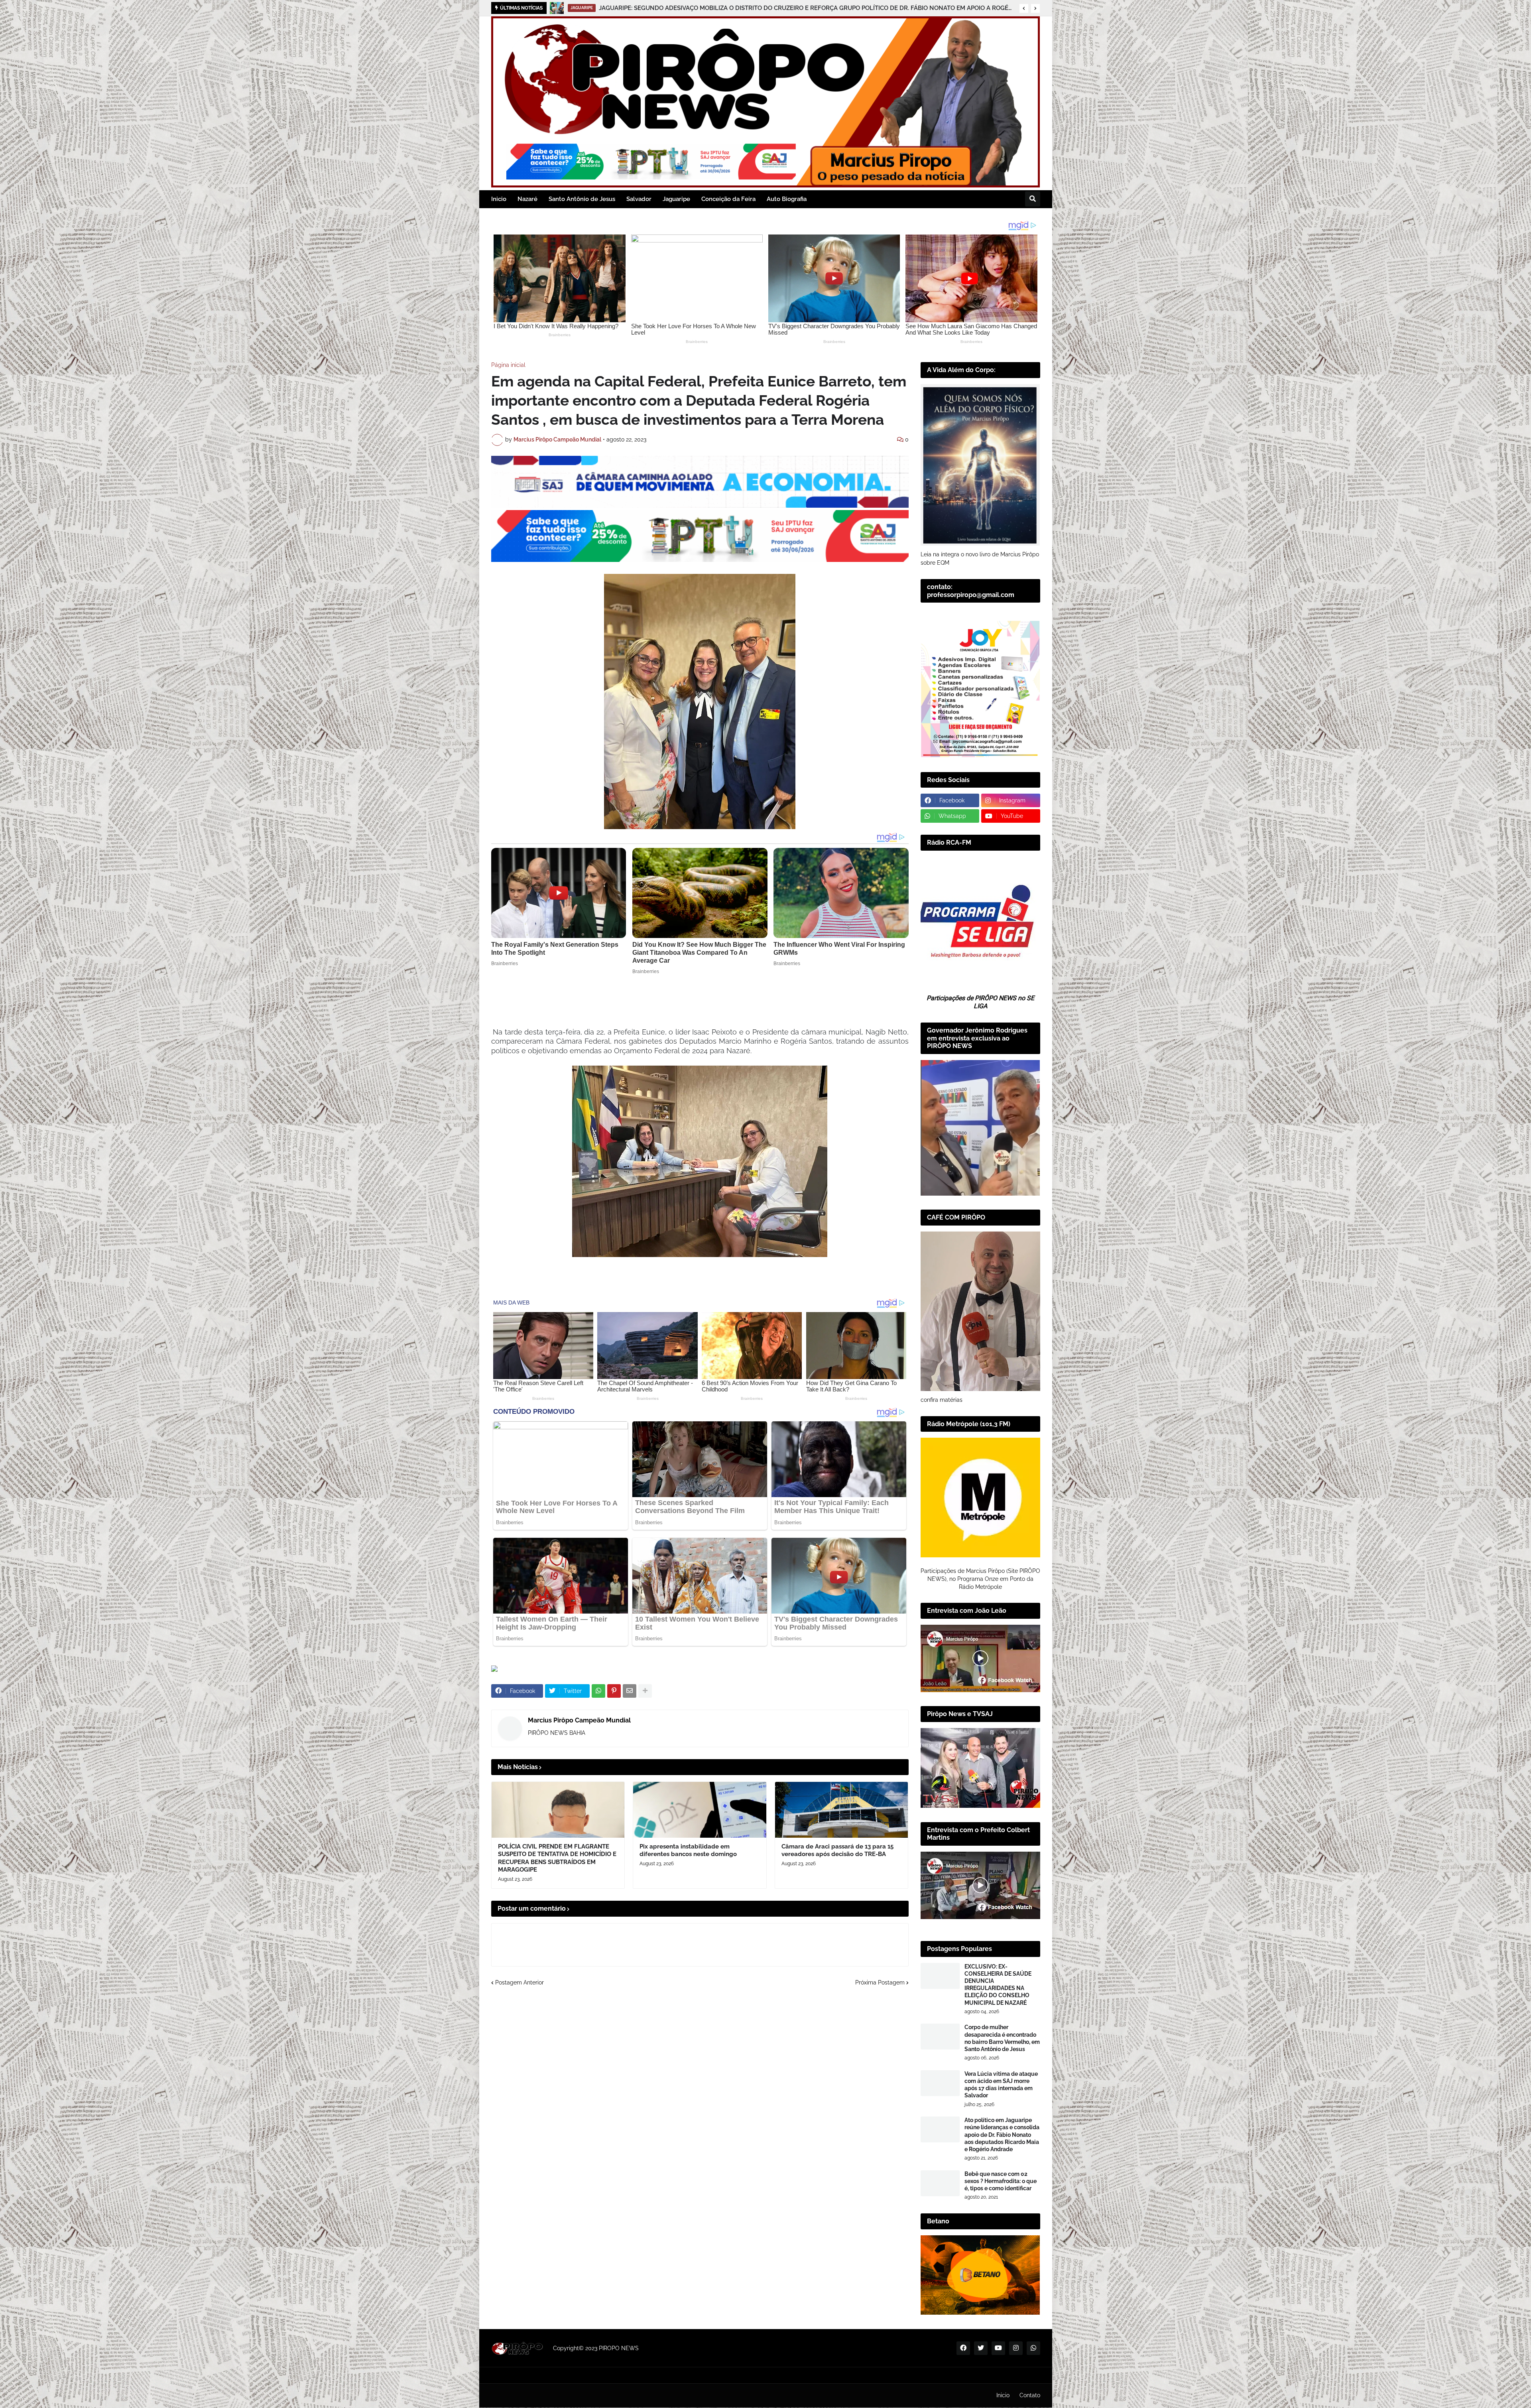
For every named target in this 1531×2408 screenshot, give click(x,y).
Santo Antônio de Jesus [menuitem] (582, 199)
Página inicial (508, 365)
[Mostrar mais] (645, 1691)
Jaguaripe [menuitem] (676, 199)
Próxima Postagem (880, 1982)
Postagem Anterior (520, 1982)
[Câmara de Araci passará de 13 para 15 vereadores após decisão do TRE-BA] (842, 1810)
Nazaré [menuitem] (527, 199)
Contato (1030, 2395)
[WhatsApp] (598, 1691)
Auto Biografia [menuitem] (787, 199)
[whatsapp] (1033, 2348)
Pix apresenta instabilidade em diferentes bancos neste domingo (691, 8)
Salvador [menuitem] (639, 199)
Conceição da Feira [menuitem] (728, 199)
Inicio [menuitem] (499, 199)
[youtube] (998, 2348)
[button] (1024, 8)
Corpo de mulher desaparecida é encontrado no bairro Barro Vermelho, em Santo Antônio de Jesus (1002, 2038)
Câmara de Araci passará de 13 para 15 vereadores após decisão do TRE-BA (837, 1850)
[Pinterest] (614, 1691)
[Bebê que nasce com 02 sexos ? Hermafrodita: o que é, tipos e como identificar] (940, 2183)
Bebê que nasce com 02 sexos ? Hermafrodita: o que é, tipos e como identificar (1001, 2181)
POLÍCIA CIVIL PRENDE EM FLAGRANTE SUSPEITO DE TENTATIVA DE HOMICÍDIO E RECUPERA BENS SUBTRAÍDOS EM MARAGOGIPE (557, 1858)
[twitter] (981, 2348)
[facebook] (963, 2348)
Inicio (1003, 2395)
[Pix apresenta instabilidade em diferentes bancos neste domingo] (557, 8)
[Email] (630, 1691)
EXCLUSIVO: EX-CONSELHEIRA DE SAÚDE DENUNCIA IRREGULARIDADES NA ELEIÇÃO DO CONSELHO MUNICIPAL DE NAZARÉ (998, 1985)
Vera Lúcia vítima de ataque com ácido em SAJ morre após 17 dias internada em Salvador (1001, 2085)
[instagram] (1016, 2348)
